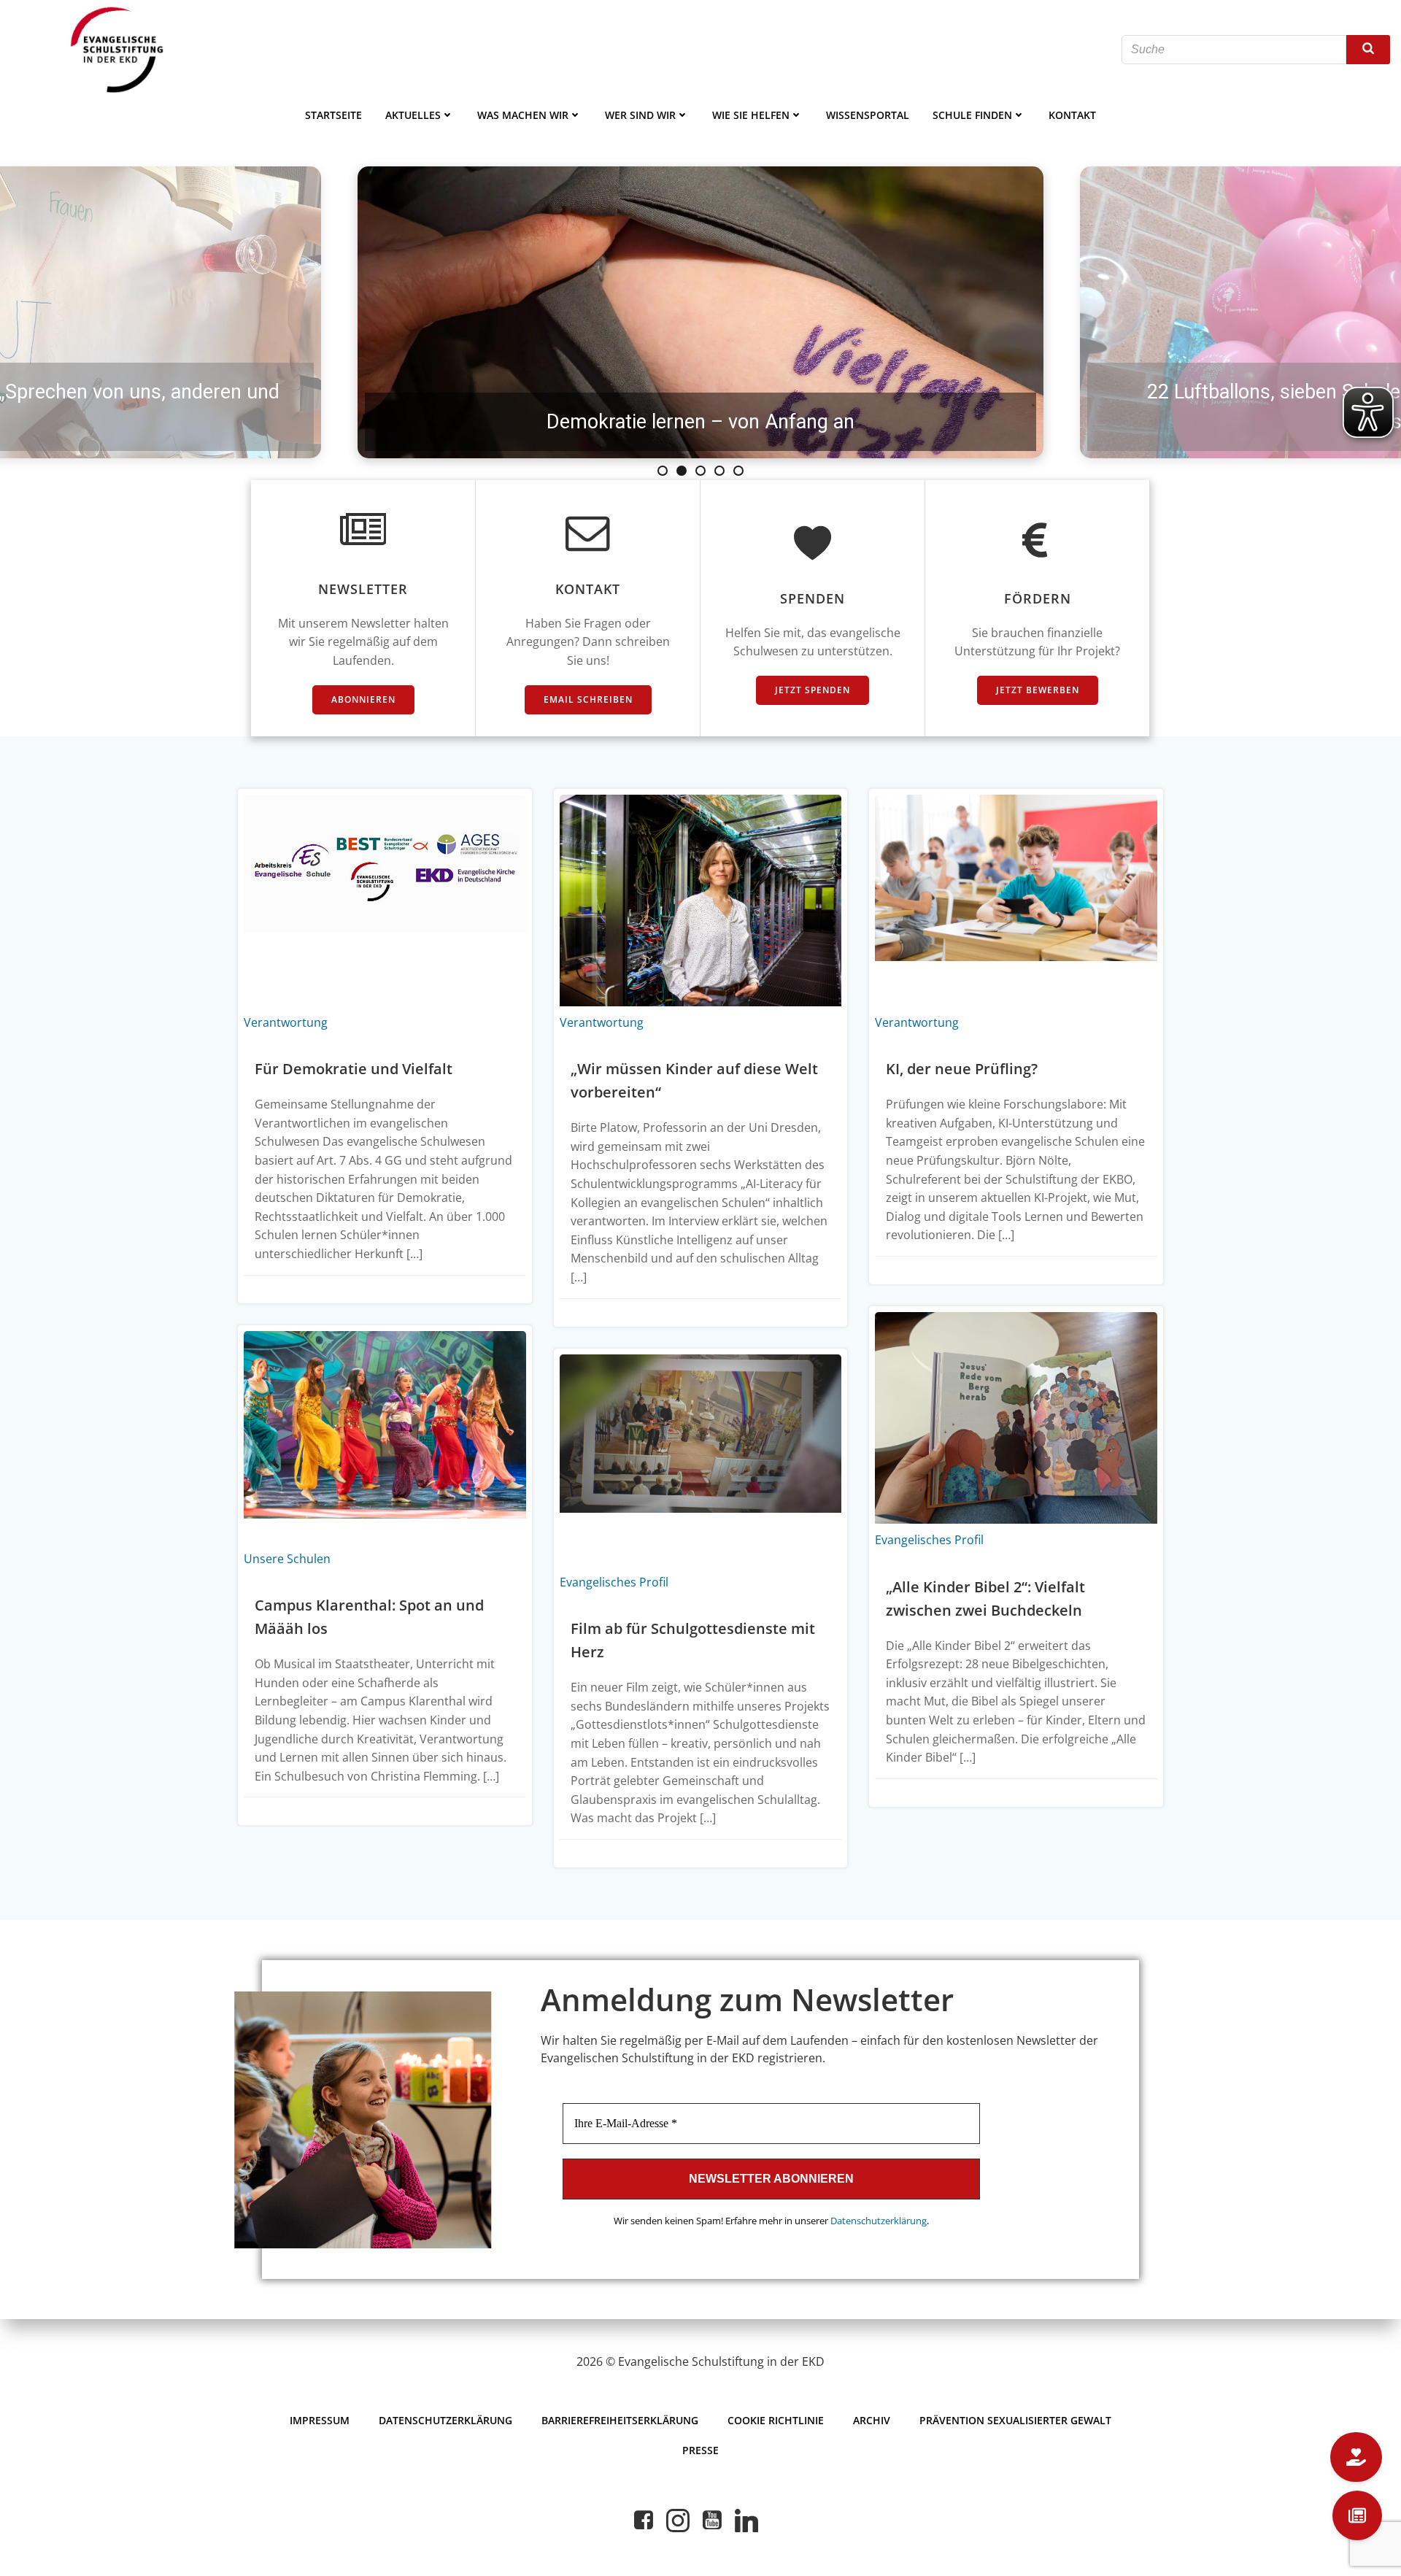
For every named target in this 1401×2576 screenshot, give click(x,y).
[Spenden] (1356, 2457)
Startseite (333, 115)
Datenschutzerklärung (879, 2221)
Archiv (872, 2420)
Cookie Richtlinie (776, 2420)
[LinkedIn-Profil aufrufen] (746, 2521)
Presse (700, 2450)
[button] (663, 471)
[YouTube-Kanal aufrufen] (712, 2521)
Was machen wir (523, 115)
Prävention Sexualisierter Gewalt (1015, 2420)
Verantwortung (286, 1022)
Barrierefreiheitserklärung (620, 2420)
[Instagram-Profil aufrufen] (678, 2521)
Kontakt (1072, 115)
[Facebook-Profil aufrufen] (644, 2521)
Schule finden (972, 115)
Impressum (320, 2420)
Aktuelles (413, 115)
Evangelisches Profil (929, 1540)
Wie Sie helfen (751, 115)
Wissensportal (868, 115)
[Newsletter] (1357, 2515)
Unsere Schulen (287, 1559)
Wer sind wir (640, 115)
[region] (700, 312)
